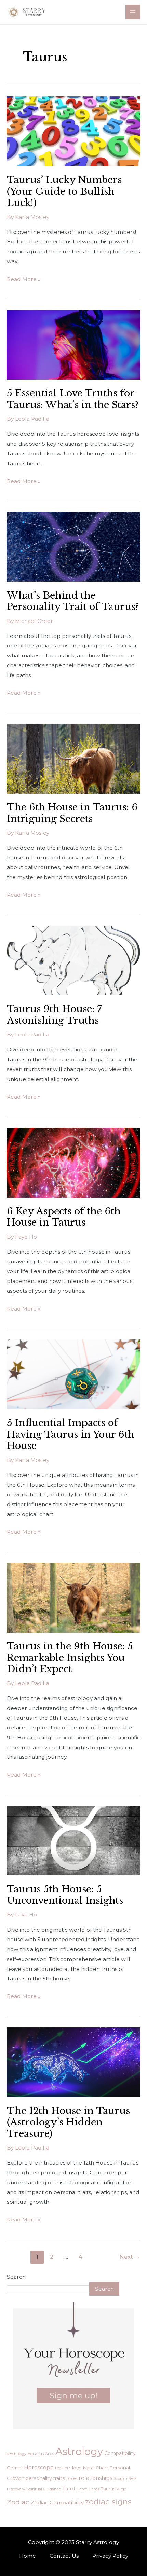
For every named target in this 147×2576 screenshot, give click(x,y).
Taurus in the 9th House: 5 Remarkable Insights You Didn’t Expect (70, 1657)
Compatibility (120, 2453)
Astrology (79, 2451)
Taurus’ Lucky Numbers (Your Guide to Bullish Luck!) (64, 191)
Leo (58, 2468)
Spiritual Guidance (44, 2489)
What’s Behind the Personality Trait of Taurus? (73, 601)
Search (16, 2277)
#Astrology (17, 2454)
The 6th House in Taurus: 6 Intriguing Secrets (72, 813)
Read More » (24, 278)
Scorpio (120, 2478)
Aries (50, 2454)
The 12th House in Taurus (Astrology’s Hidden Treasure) (68, 2122)
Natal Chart (96, 2468)
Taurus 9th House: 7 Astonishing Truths (54, 1015)
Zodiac (18, 2502)
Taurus (108, 2489)
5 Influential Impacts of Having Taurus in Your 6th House (71, 1434)
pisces (72, 2478)
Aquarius (36, 2454)
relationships (95, 2478)
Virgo (121, 2489)
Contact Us (64, 2556)
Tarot (69, 2489)
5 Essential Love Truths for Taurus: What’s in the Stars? (73, 399)
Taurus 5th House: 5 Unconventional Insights (65, 1895)
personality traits (45, 2478)
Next (130, 2257)
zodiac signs (108, 2502)
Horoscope (39, 2467)
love (77, 2468)
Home (28, 2556)
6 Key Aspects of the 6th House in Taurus (64, 1217)
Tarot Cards (88, 2489)
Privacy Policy (110, 2556)
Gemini (15, 2468)
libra (67, 2468)
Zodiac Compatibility (57, 2503)
